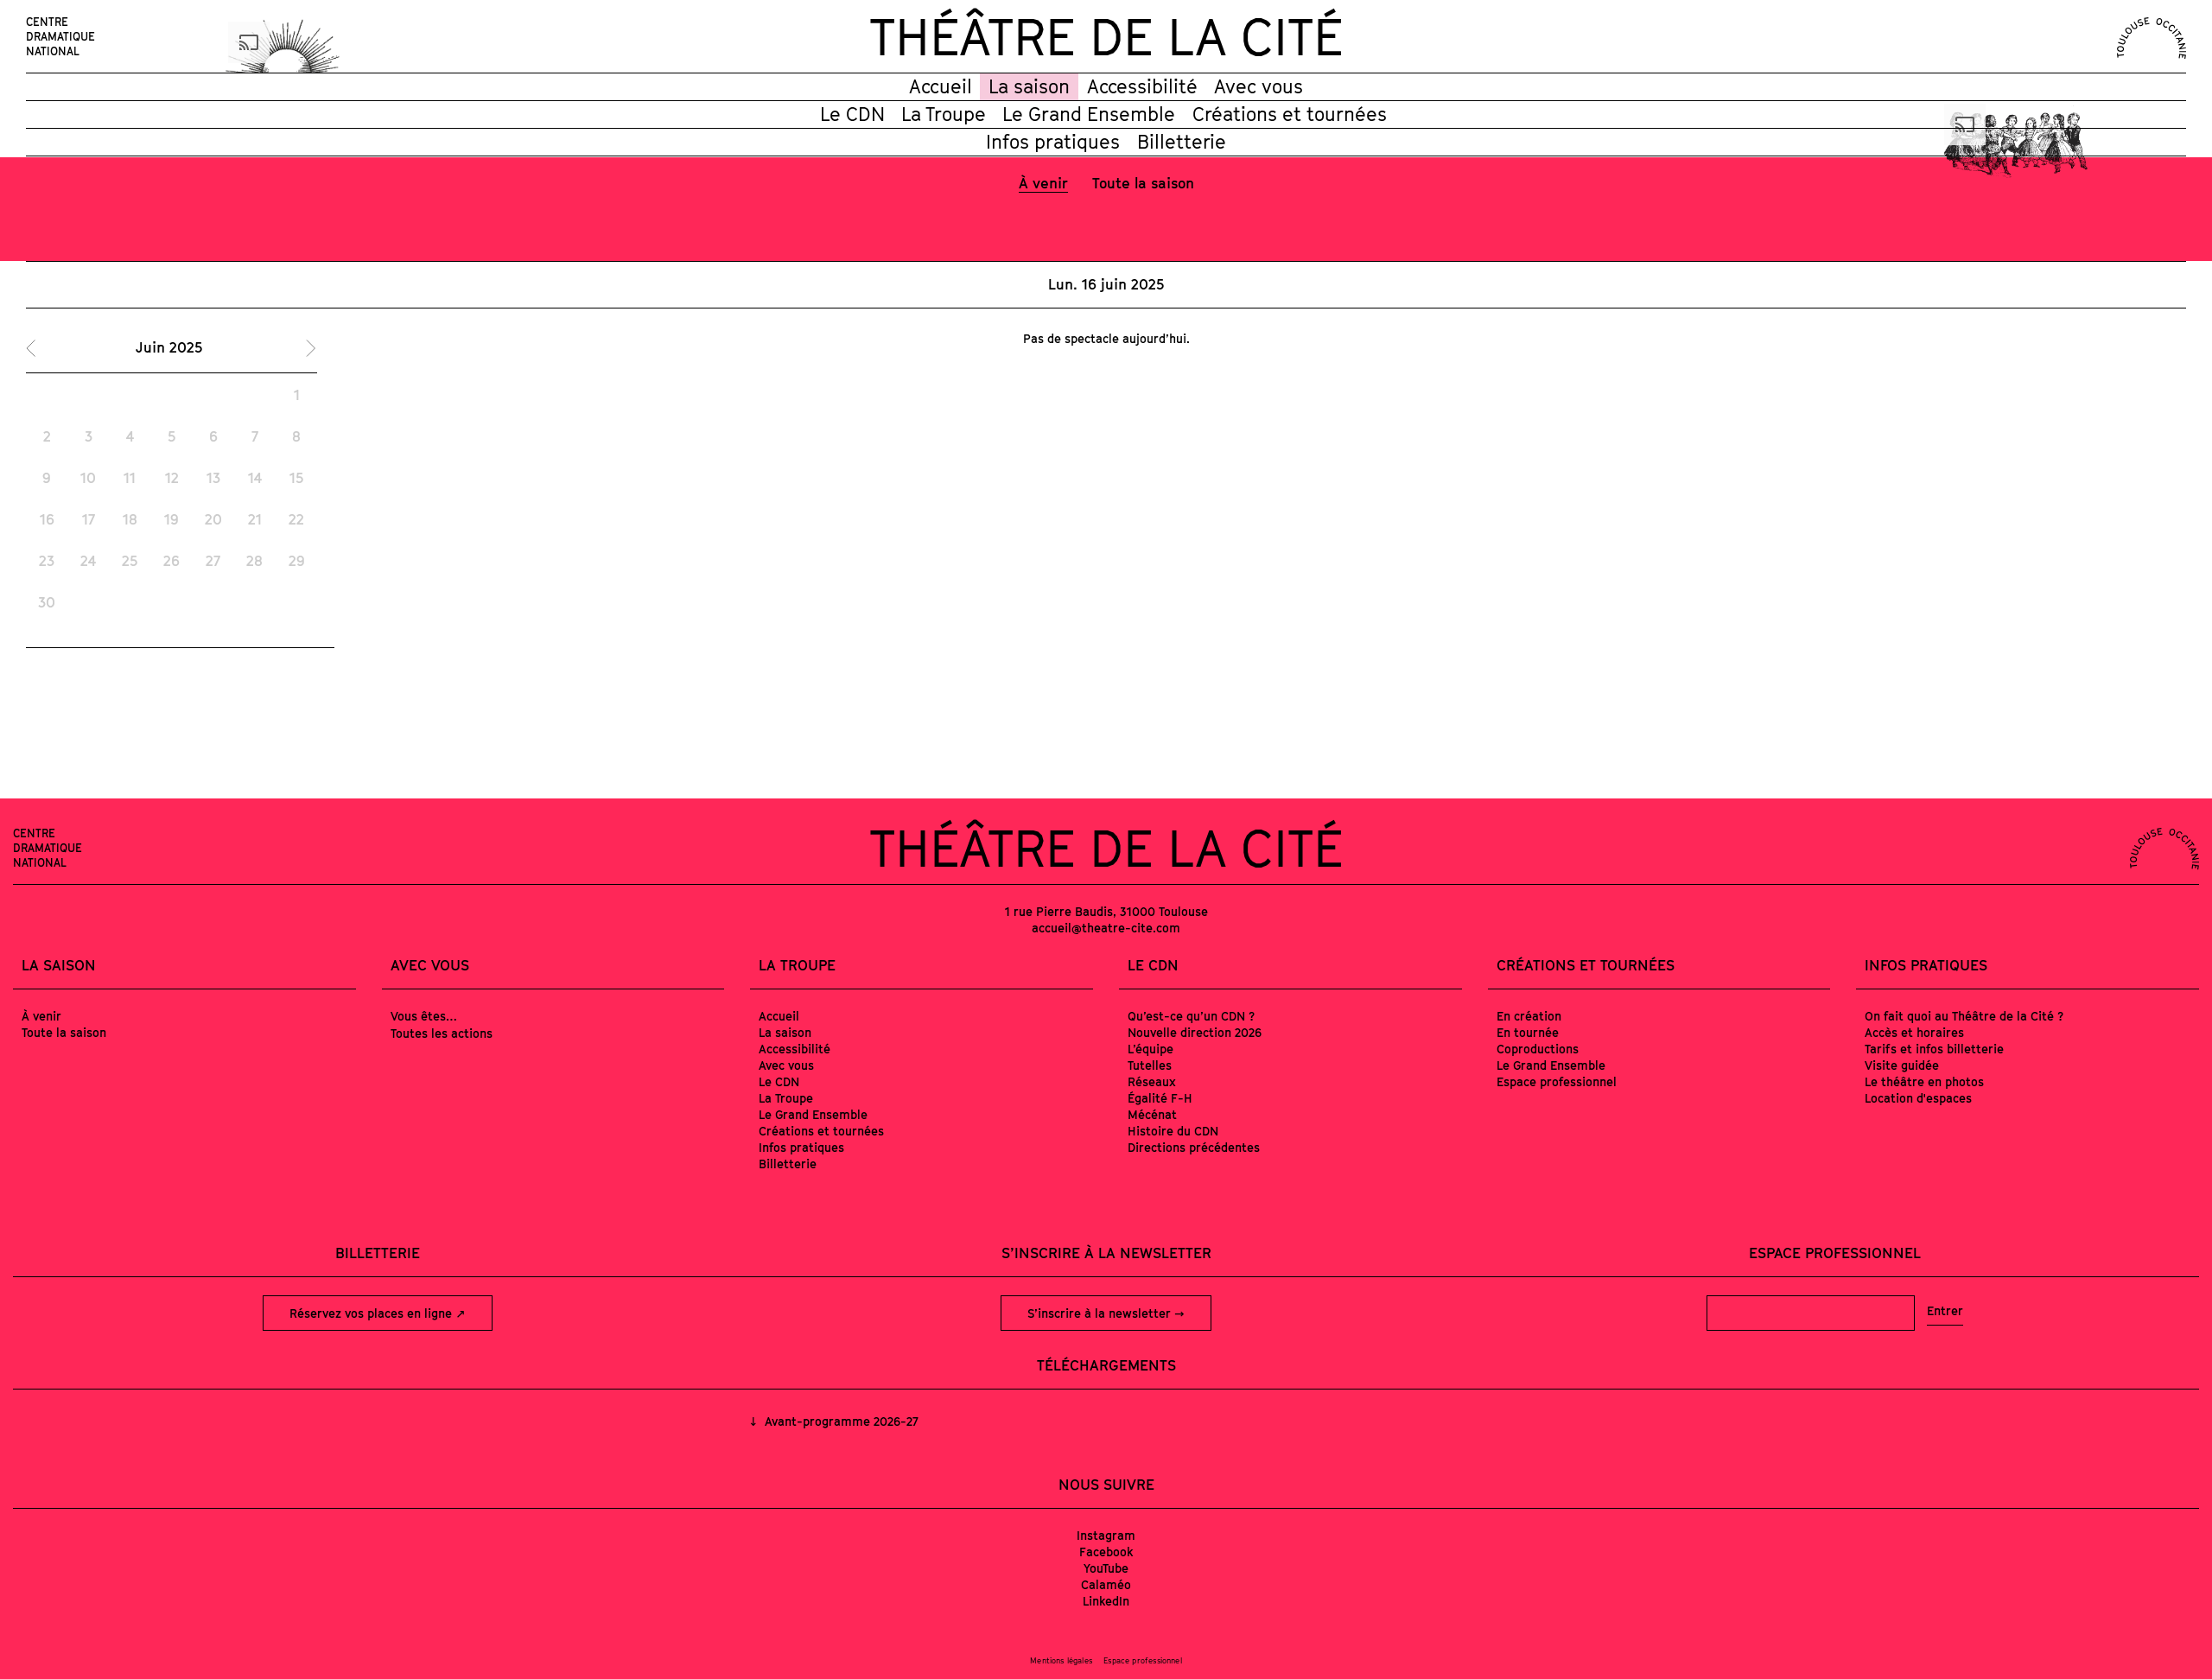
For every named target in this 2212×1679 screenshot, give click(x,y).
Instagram (1106, 1535)
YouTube (1106, 1568)
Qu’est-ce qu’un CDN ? (1191, 1016)
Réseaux (1152, 1081)
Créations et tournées (1290, 114)
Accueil (941, 86)
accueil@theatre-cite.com (1106, 928)
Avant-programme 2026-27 (839, 1421)
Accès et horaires (1914, 1032)
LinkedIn (1106, 1601)
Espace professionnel (1557, 1081)
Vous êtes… (424, 1016)
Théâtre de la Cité (1106, 36)
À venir (1043, 183)
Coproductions (1538, 1049)
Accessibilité (1142, 86)
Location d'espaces (1918, 1098)
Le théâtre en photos (1924, 1081)
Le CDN (852, 114)
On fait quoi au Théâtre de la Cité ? (1964, 1016)
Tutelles (1150, 1065)
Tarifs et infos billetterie (1934, 1049)
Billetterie (1182, 142)
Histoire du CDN (1173, 1131)
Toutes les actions (442, 1033)
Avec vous (1259, 86)
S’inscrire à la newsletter (1101, 1313)
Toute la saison (1143, 183)
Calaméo (1106, 1584)
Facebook (1106, 1552)
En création (1529, 1016)
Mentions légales (1061, 1660)
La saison (1029, 86)
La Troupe (944, 114)
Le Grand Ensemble (1089, 114)
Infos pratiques (1053, 142)
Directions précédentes (1194, 1147)
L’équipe (1150, 1049)
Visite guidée (1902, 1065)
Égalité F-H (1160, 1098)
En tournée (1528, 1032)
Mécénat (1152, 1114)
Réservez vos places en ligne (372, 1313)
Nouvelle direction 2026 (1195, 1032)
